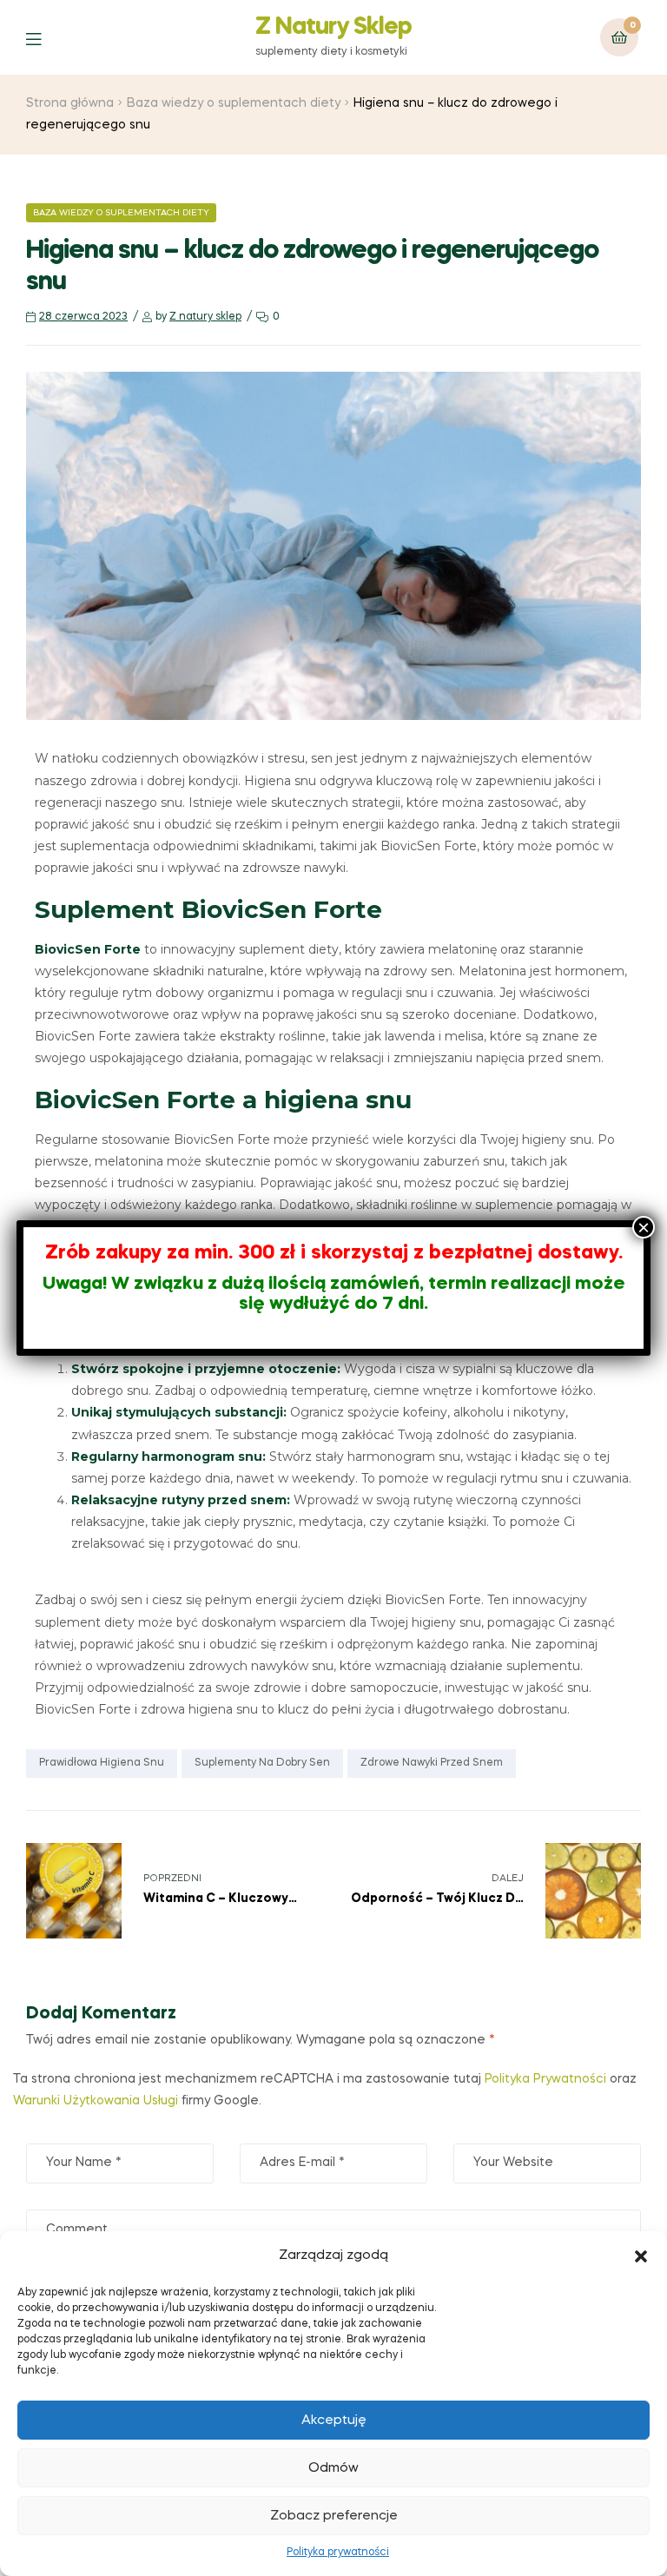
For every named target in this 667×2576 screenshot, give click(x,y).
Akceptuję (334, 2421)
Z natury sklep (205, 317)
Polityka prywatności (338, 2553)
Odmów (333, 2468)
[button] (641, 2256)
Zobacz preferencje (334, 2516)
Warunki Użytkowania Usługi (97, 2101)
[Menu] (46, 38)
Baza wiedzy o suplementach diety (234, 103)
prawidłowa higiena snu (102, 1763)
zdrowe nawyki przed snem (432, 1763)
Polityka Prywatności (545, 2079)
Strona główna (70, 103)
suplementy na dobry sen (262, 1763)
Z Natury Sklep (333, 27)
